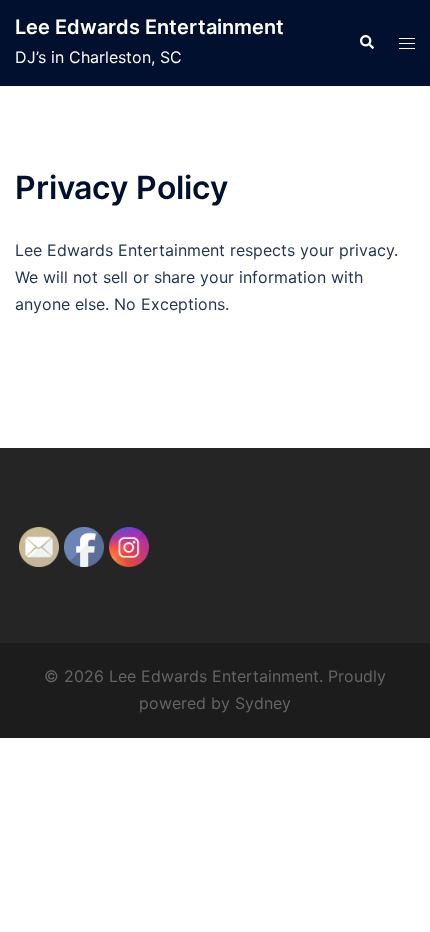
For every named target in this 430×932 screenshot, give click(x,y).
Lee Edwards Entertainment (149, 27)
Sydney (263, 703)
